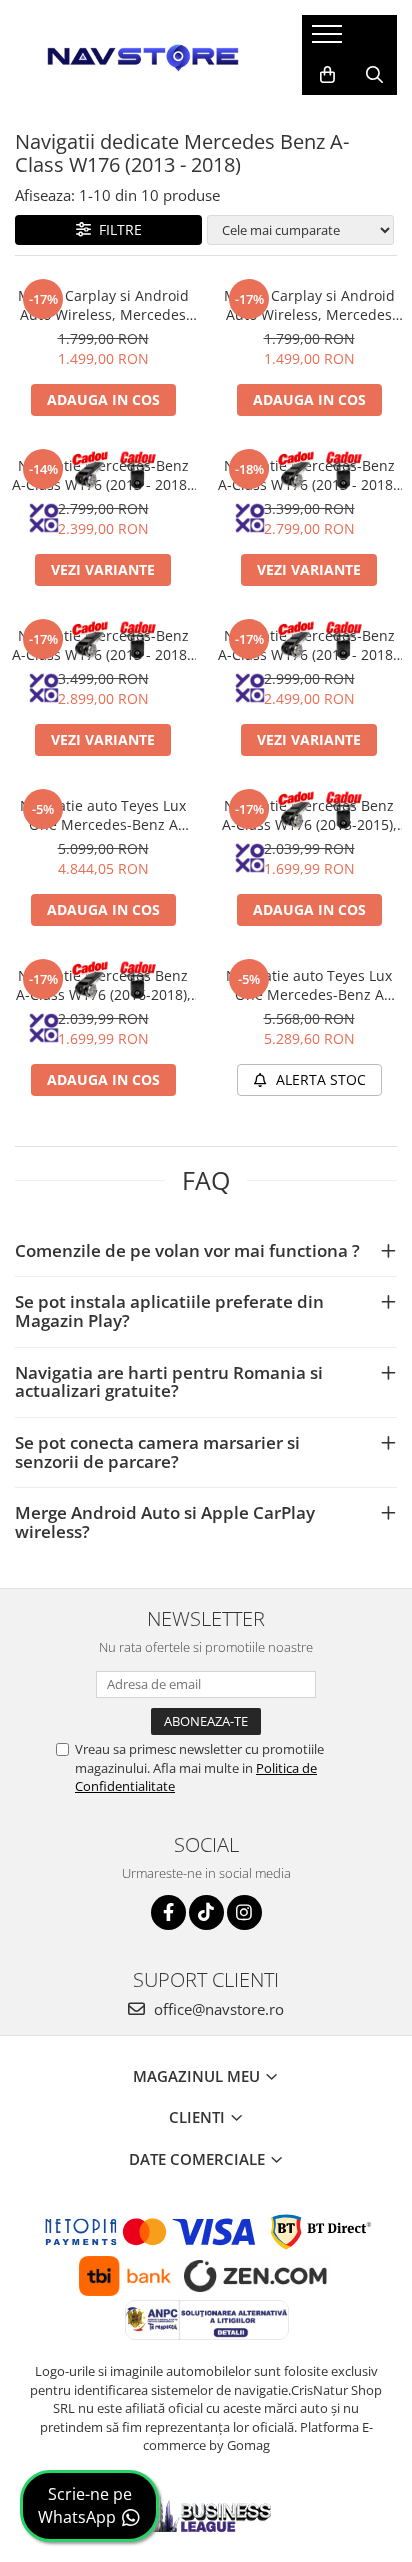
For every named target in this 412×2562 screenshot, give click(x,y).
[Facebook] (168, 1912)
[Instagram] (244, 1912)
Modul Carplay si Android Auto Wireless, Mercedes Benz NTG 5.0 (309, 305)
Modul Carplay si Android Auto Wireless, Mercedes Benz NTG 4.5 (103, 305)
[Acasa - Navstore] (143, 55)
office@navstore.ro (217, 2009)
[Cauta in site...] (374, 75)
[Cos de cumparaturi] (327, 75)
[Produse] (329, 40)
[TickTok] (206, 1912)
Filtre (116, 229)
